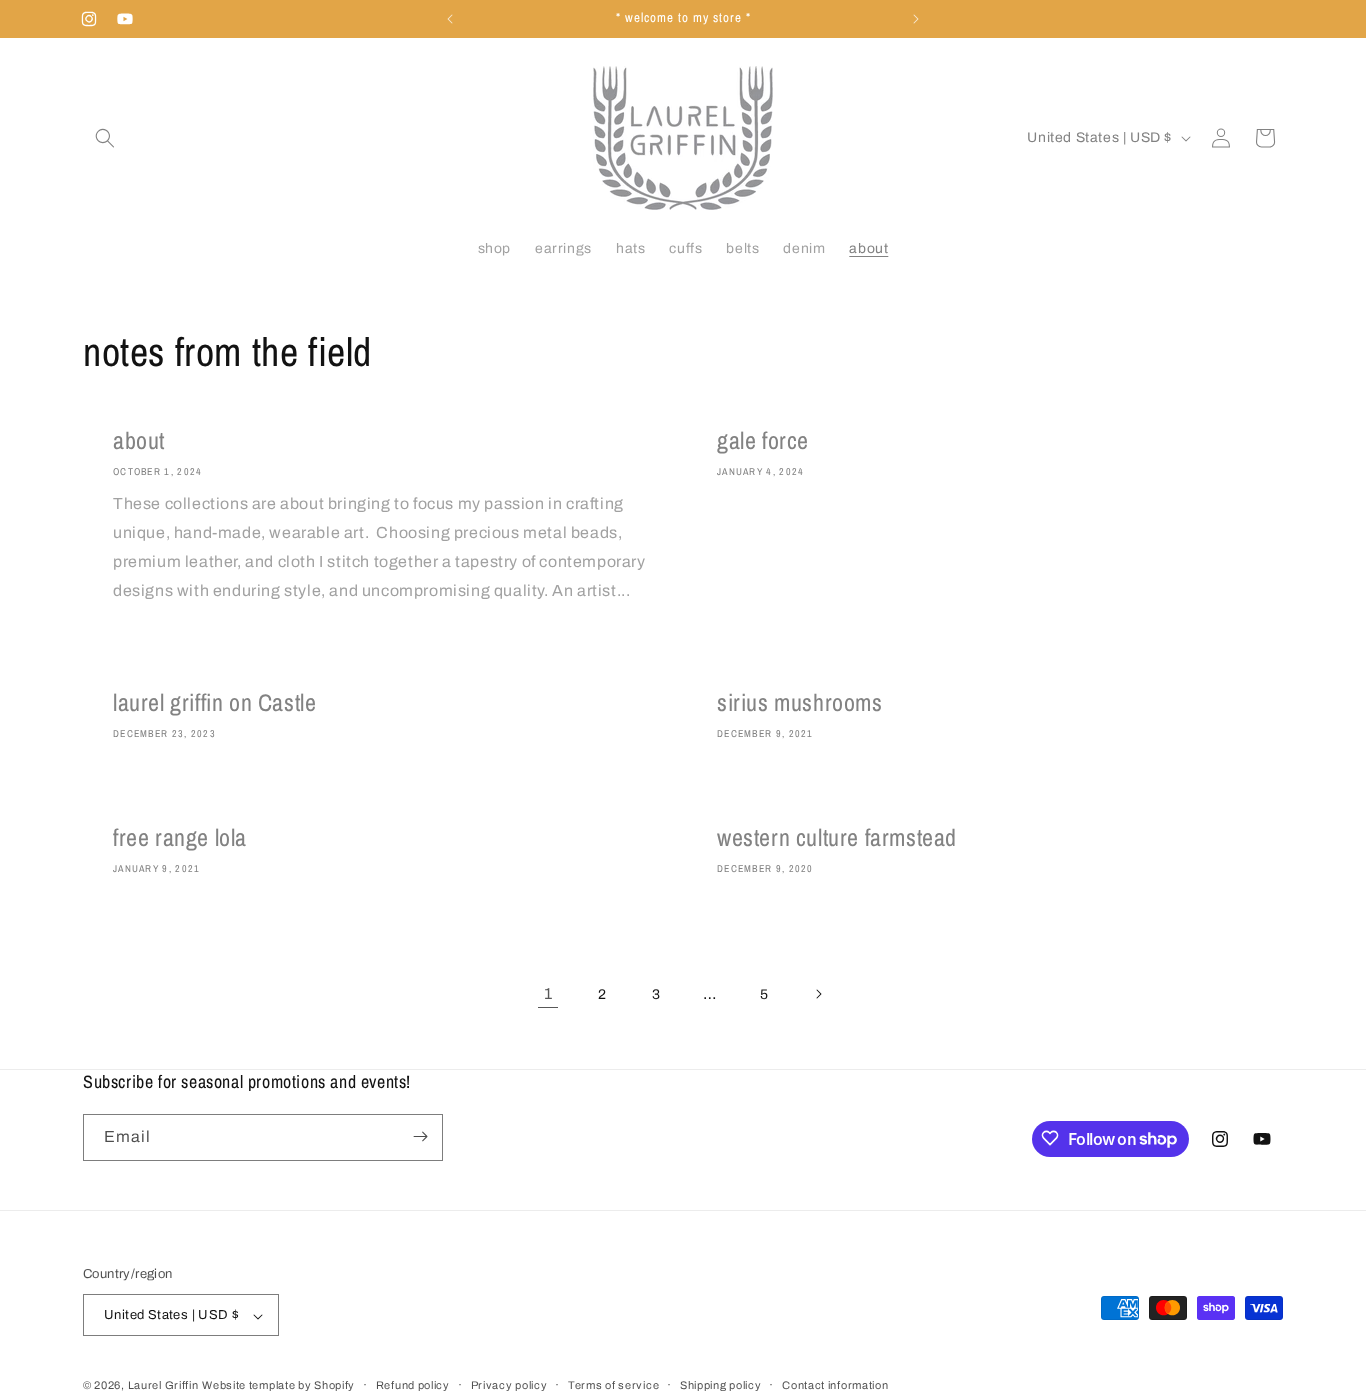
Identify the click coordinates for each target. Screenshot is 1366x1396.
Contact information (835, 1385)
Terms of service (613, 1385)
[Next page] (818, 994)
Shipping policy (721, 1385)
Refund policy (413, 1385)
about (139, 440)
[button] (105, 138)
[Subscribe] (420, 1136)
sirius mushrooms (800, 702)
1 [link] (548, 993)
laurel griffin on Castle (214, 702)
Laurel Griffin (163, 1386)
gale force (763, 440)
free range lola (180, 837)
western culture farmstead (837, 837)
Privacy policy (509, 1385)
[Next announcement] (916, 19)
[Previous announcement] (450, 19)
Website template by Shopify (278, 1386)
